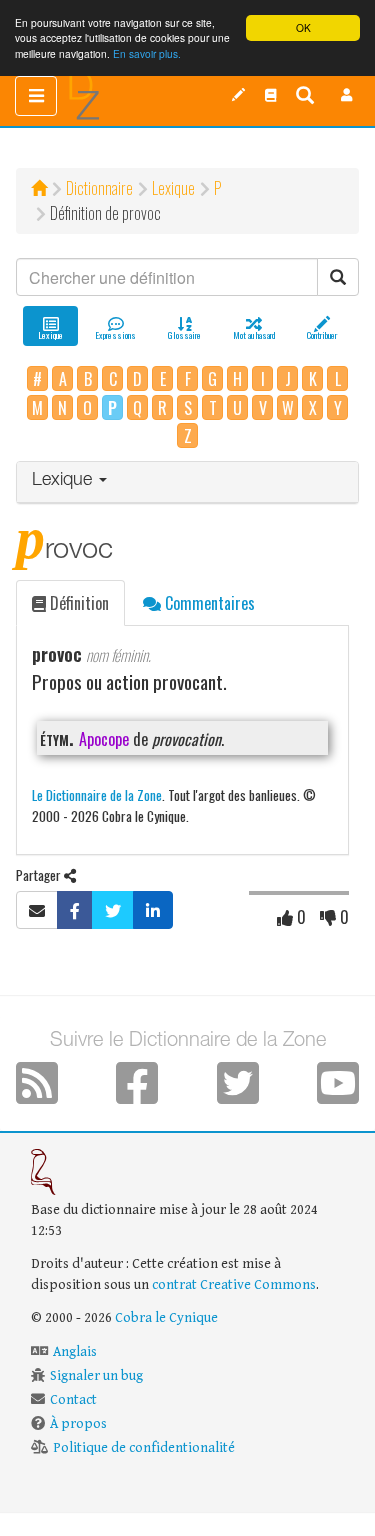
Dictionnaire (99, 188)
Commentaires (208, 603)
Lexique (173, 188)
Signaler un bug (96, 1376)
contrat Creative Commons (234, 1285)
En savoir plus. (147, 53)
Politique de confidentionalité (144, 1448)
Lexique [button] (64, 481)
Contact (73, 1400)
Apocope (104, 739)
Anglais (75, 1352)
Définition (77, 603)
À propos (78, 1424)
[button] (347, 95)
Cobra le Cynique (166, 1318)
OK (303, 27)
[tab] (187, 482)
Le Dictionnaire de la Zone (97, 794)
